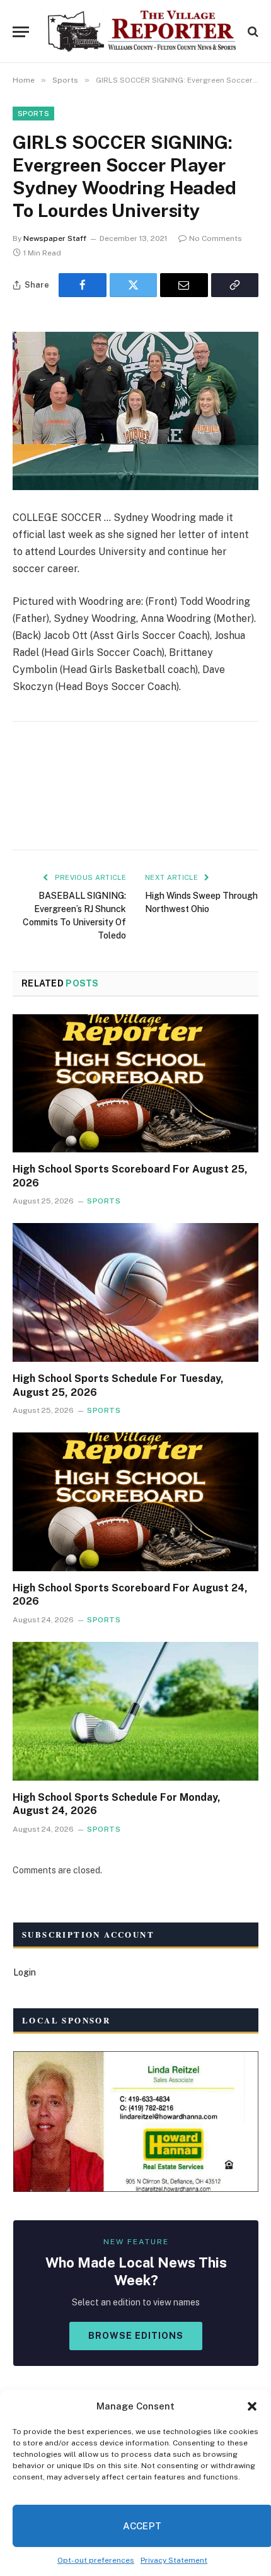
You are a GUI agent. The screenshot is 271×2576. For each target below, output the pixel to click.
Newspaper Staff (55, 238)
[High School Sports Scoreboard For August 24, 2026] (135, 1502)
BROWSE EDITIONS (136, 2336)
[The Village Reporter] (142, 32)
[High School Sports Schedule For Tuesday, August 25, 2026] (135, 1292)
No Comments (216, 238)
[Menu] (21, 32)
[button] (252, 2406)
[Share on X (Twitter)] (134, 285)
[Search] (252, 32)
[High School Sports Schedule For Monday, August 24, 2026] (135, 1711)
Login (25, 1972)
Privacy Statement (174, 2560)
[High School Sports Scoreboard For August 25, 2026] (135, 1083)
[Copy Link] (235, 285)
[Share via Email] (184, 285)
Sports (33, 114)
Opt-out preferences (96, 2560)
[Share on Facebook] (83, 285)
